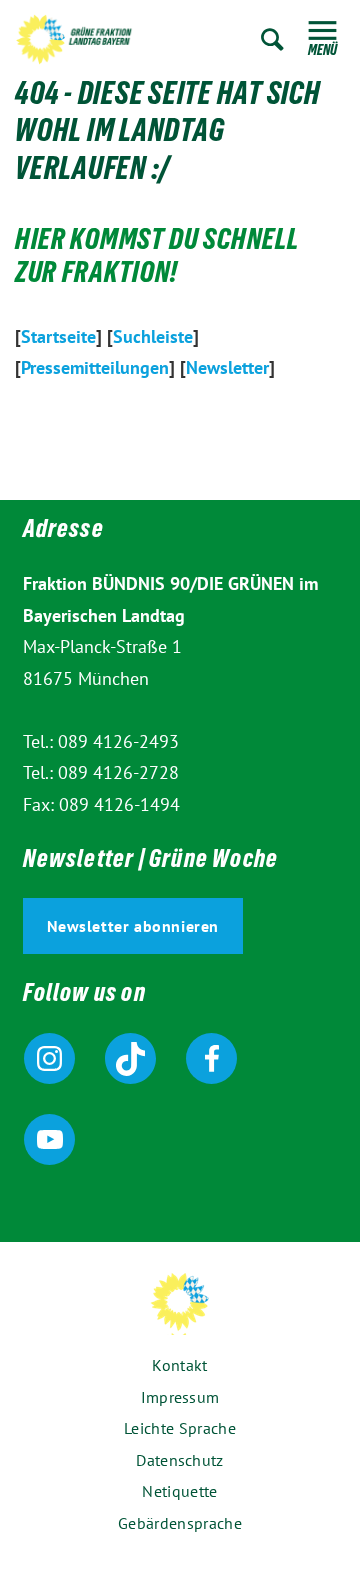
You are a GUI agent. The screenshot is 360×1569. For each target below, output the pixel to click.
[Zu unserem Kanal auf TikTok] (130, 1058)
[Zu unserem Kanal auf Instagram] (49, 1058)
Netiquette (179, 1491)
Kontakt (179, 1365)
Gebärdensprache (180, 1523)
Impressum (180, 1397)
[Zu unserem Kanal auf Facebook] (211, 1058)
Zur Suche (272, 39)
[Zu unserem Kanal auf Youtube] (49, 1139)
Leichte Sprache (180, 1428)
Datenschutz (179, 1460)
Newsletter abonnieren (133, 926)
